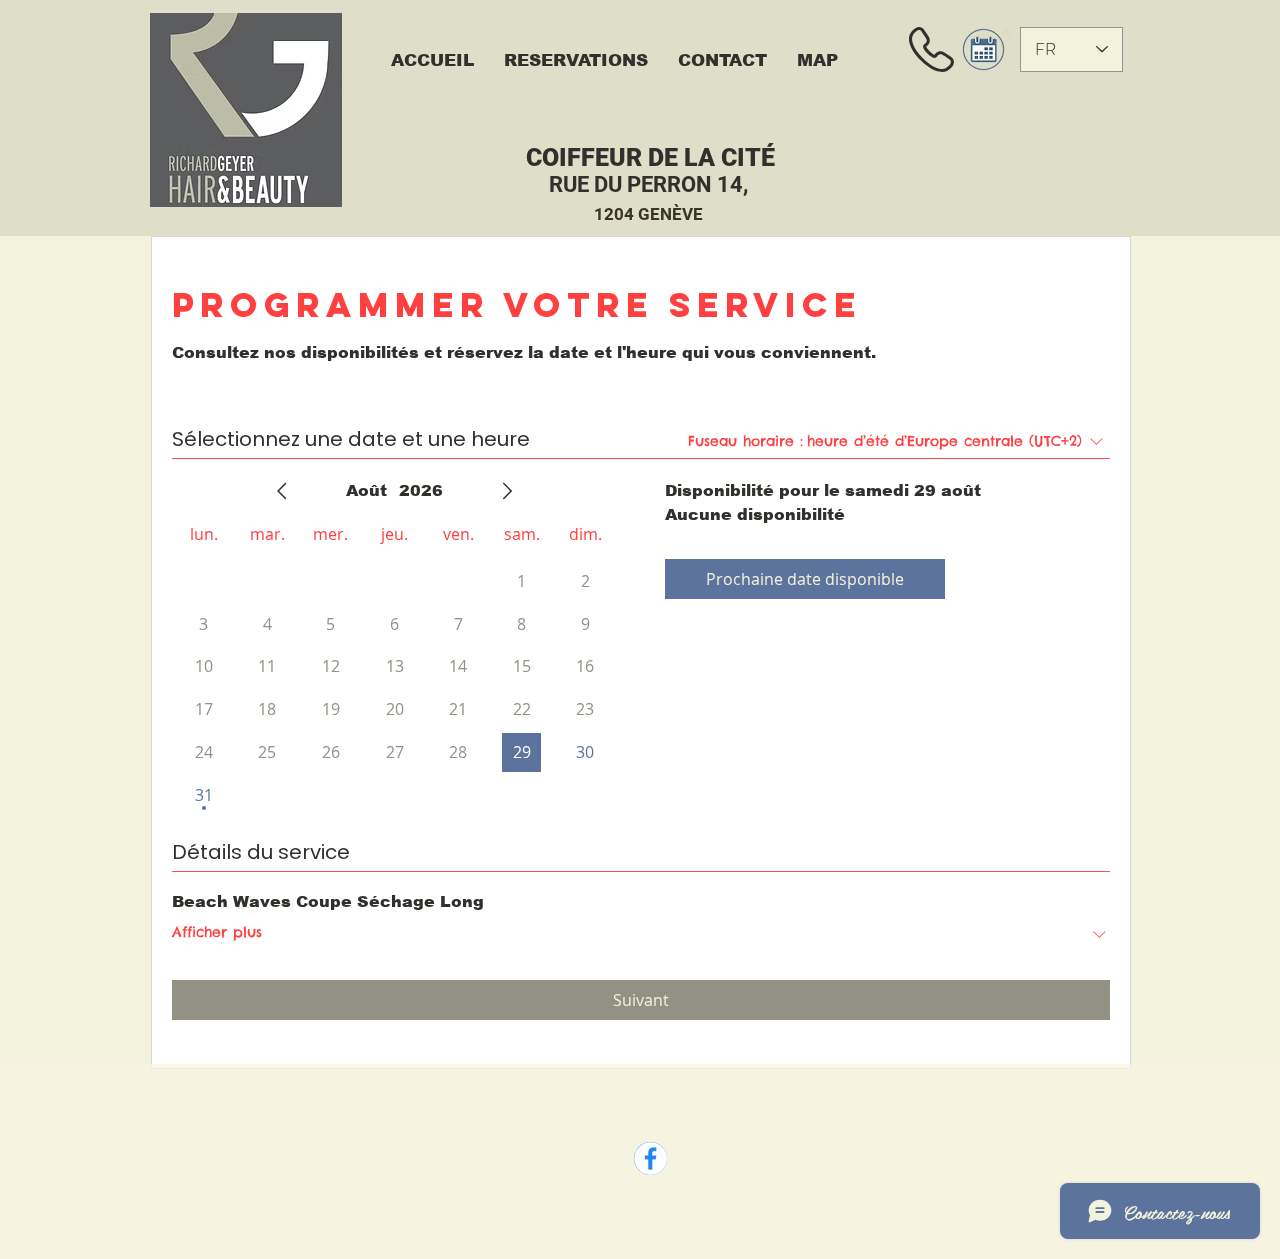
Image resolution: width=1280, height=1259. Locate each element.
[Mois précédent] (282, 491)
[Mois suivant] (507, 491)
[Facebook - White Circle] (650, 1158)
